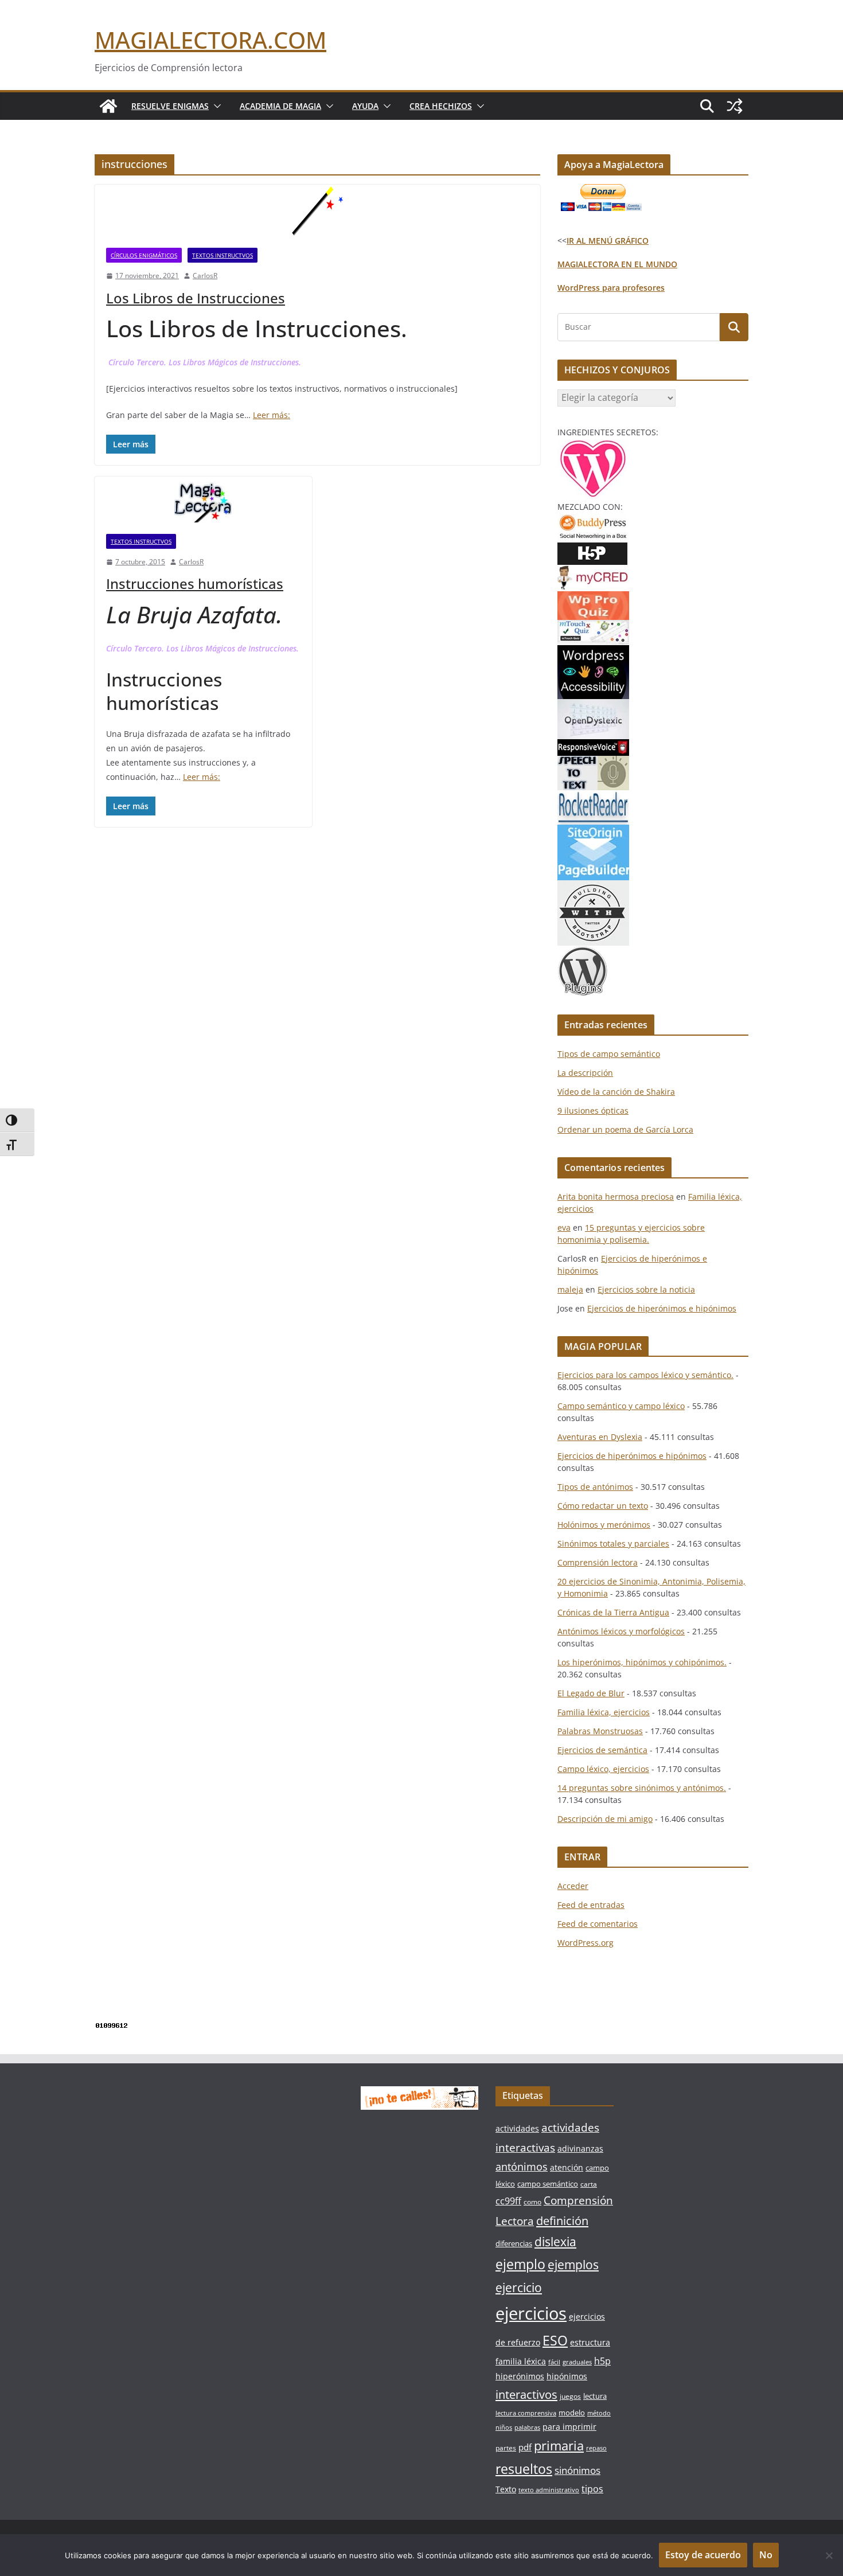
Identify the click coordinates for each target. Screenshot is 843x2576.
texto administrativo (549, 2490)
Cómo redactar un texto (603, 1506)
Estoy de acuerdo (703, 2555)
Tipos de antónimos (595, 1487)
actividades (517, 2128)
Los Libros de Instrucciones (196, 298)
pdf (525, 2447)
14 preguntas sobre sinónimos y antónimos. (642, 1788)
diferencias (514, 2243)
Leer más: (272, 415)
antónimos (522, 2167)
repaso (596, 2448)
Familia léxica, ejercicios (604, 1712)
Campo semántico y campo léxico (621, 1406)
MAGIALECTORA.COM (210, 40)
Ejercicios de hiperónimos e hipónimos (662, 1308)
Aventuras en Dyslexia (600, 1437)
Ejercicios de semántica (602, 1750)
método (599, 2413)
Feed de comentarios (598, 1924)
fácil (554, 2362)
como (532, 2202)
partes (506, 2448)
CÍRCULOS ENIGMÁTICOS (144, 255)
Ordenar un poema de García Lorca (625, 1129)
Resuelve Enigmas (170, 106)
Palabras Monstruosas (600, 1731)
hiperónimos (520, 2376)
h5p (602, 2361)
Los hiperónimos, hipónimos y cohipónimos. (642, 1662)
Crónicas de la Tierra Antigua (613, 1612)
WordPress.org (586, 1943)
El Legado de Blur (591, 1693)
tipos (592, 2489)
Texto (506, 2489)
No (766, 2555)
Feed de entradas (591, 1905)
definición (562, 2221)
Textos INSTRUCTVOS (223, 255)
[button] (215, 106)
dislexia (555, 2242)
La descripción (585, 1073)
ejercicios (531, 2313)
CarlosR (205, 276)
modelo (572, 2413)
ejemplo (520, 2264)
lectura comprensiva (526, 2413)
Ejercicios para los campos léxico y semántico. (645, 1375)
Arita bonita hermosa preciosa (616, 1197)
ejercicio (519, 2287)
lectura (595, 2396)
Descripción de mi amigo (605, 1819)
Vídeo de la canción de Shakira (616, 1092)
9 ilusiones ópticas (593, 1111)
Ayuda (365, 106)
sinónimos (577, 2470)
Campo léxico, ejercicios (603, 1769)
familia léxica (521, 2361)
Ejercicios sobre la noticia (646, 1289)
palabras (527, 2427)
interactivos (526, 2394)
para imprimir (569, 2427)
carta (589, 2184)
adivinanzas (580, 2148)
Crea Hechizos (441, 106)
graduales (577, 2362)
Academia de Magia (280, 106)
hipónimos (567, 2376)
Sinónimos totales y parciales (613, 1543)
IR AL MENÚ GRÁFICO (608, 241)
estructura (590, 2342)
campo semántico (548, 2184)
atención (567, 2167)
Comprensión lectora (598, 1562)
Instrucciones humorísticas (195, 583)
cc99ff (508, 2201)
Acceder (573, 1886)
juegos (570, 2396)
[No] (829, 2555)
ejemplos (573, 2265)
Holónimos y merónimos (604, 1525)
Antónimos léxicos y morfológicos (621, 1631)
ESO (555, 2340)
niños (504, 2427)
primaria (559, 2446)
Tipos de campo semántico (609, 1054)
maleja (570, 1289)
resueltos (524, 2469)
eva (564, 1227)
